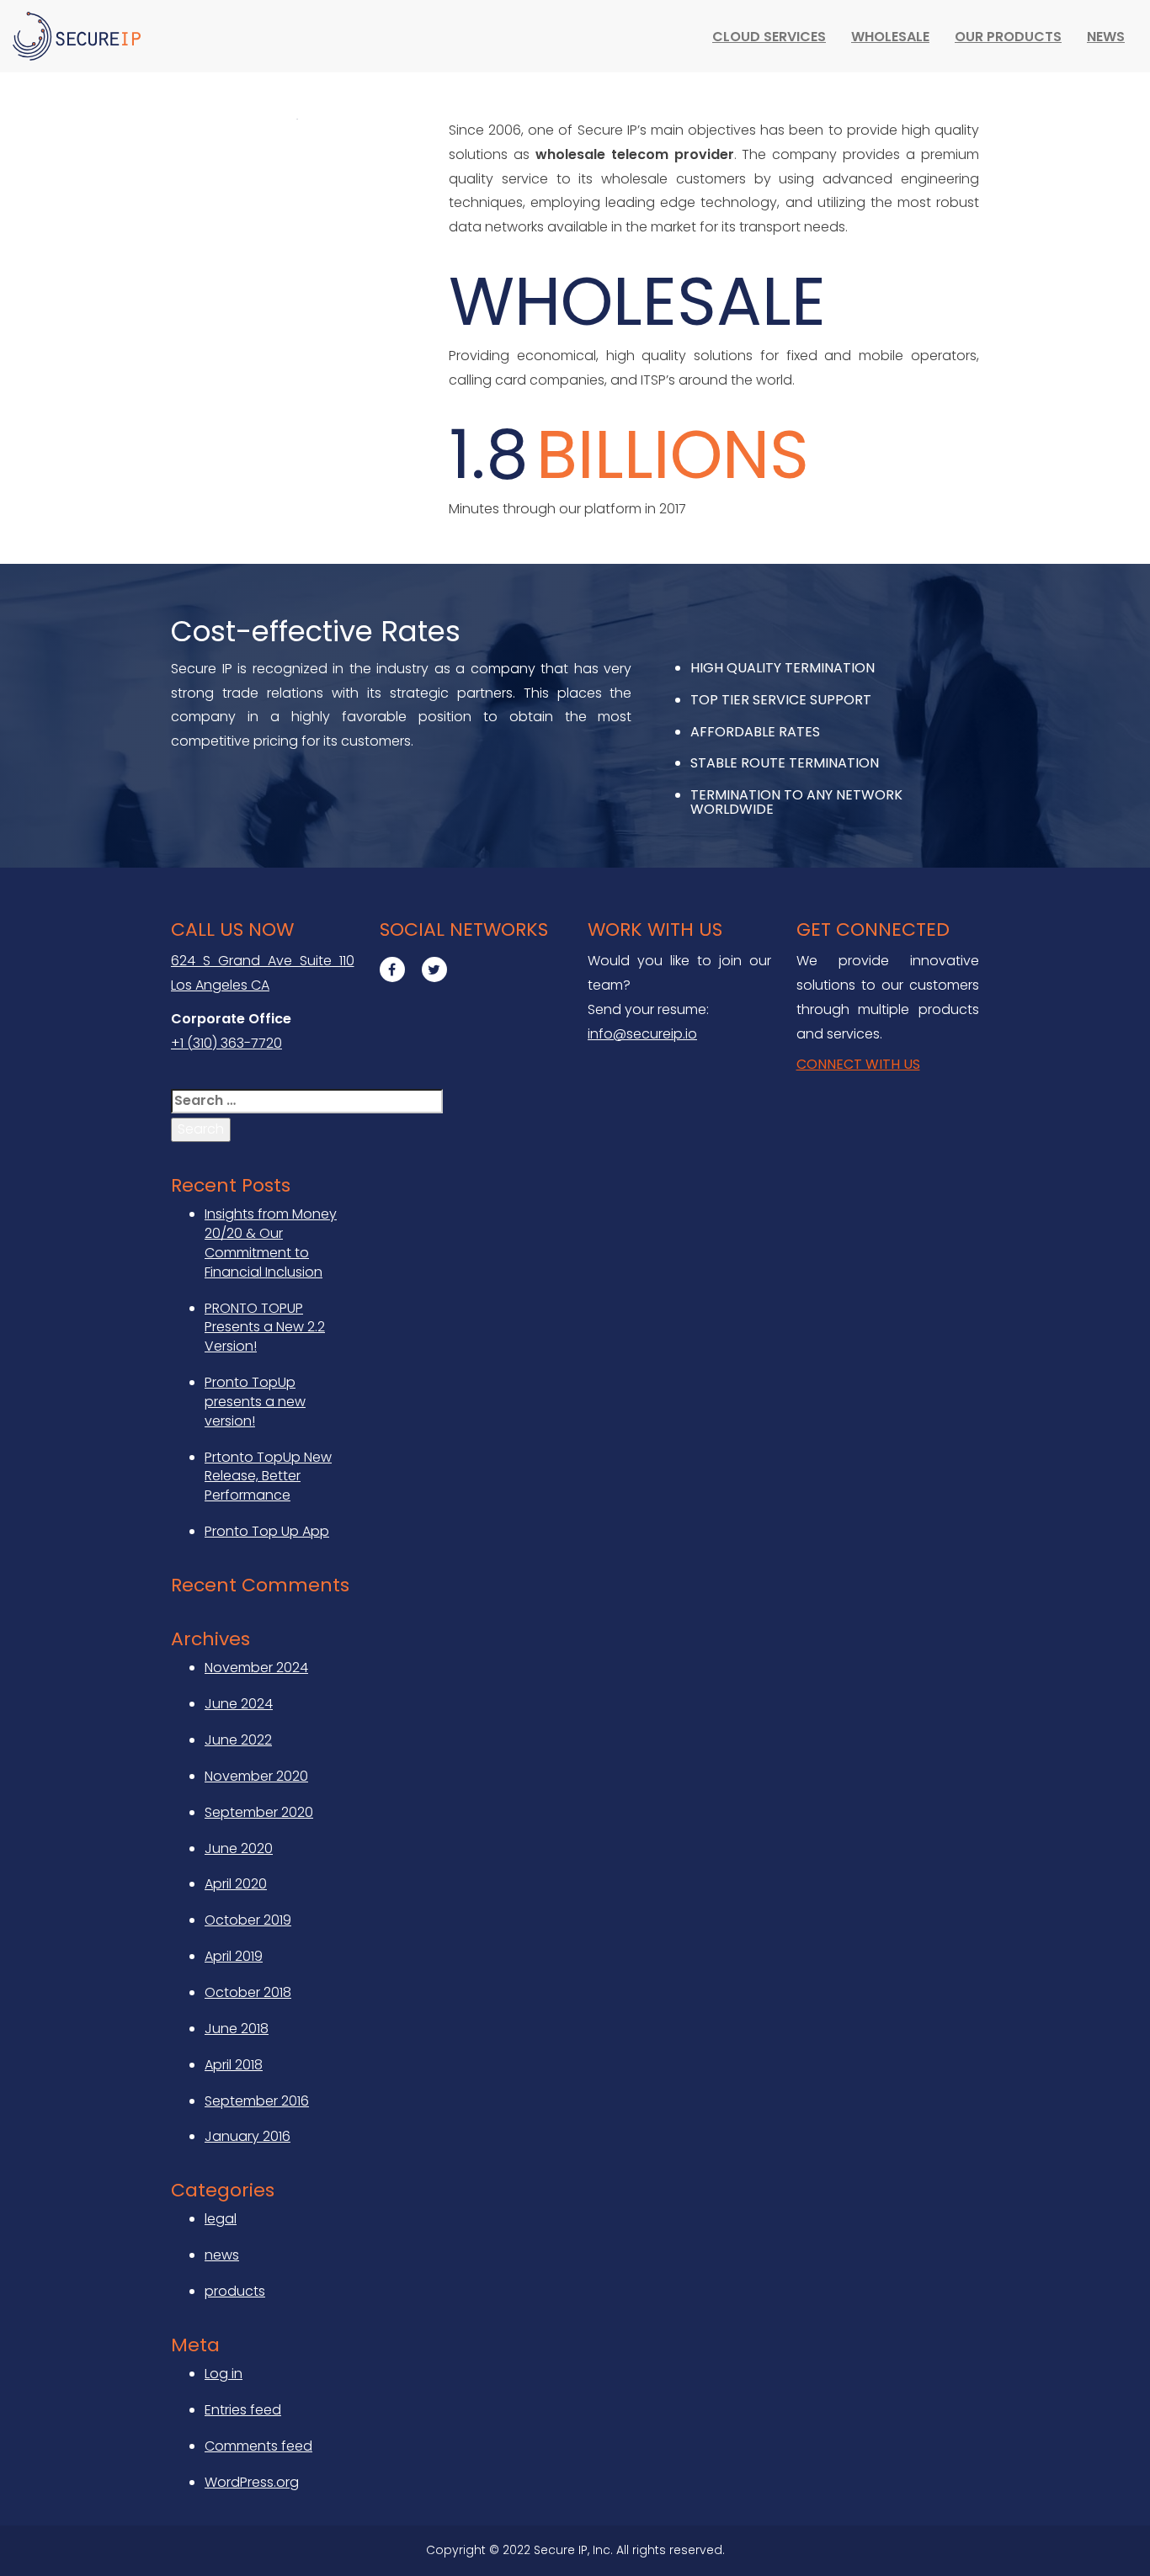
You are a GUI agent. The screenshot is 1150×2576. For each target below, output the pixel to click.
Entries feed (243, 2410)
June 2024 (239, 1704)
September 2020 (259, 1812)
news (222, 2255)
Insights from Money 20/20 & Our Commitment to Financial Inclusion (271, 1243)
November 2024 (256, 1668)
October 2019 (248, 1920)
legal (221, 2219)
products (235, 2291)
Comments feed (258, 2446)
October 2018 (248, 1992)
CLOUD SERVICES (769, 37)
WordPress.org (252, 2482)
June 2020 (239, 1848)
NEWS (1106, 37)
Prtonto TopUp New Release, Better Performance (268, 1477)
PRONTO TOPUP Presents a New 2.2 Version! (265, 1328)
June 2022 (238, 1740)
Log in (224, 2374)
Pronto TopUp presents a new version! (255, 1402)
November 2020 (256, 1776)
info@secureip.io (642, 1034)
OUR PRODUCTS (1008, 37)
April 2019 (234, 1956)
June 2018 (237, 2029)
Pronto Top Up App (267, 1531)
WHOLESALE (890, 37)
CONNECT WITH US (858, 1064)
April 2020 (236, 1884)
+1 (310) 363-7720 (226, 1043)
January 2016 (248, 2136)
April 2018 (234, 2065)
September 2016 (257, 2101)
